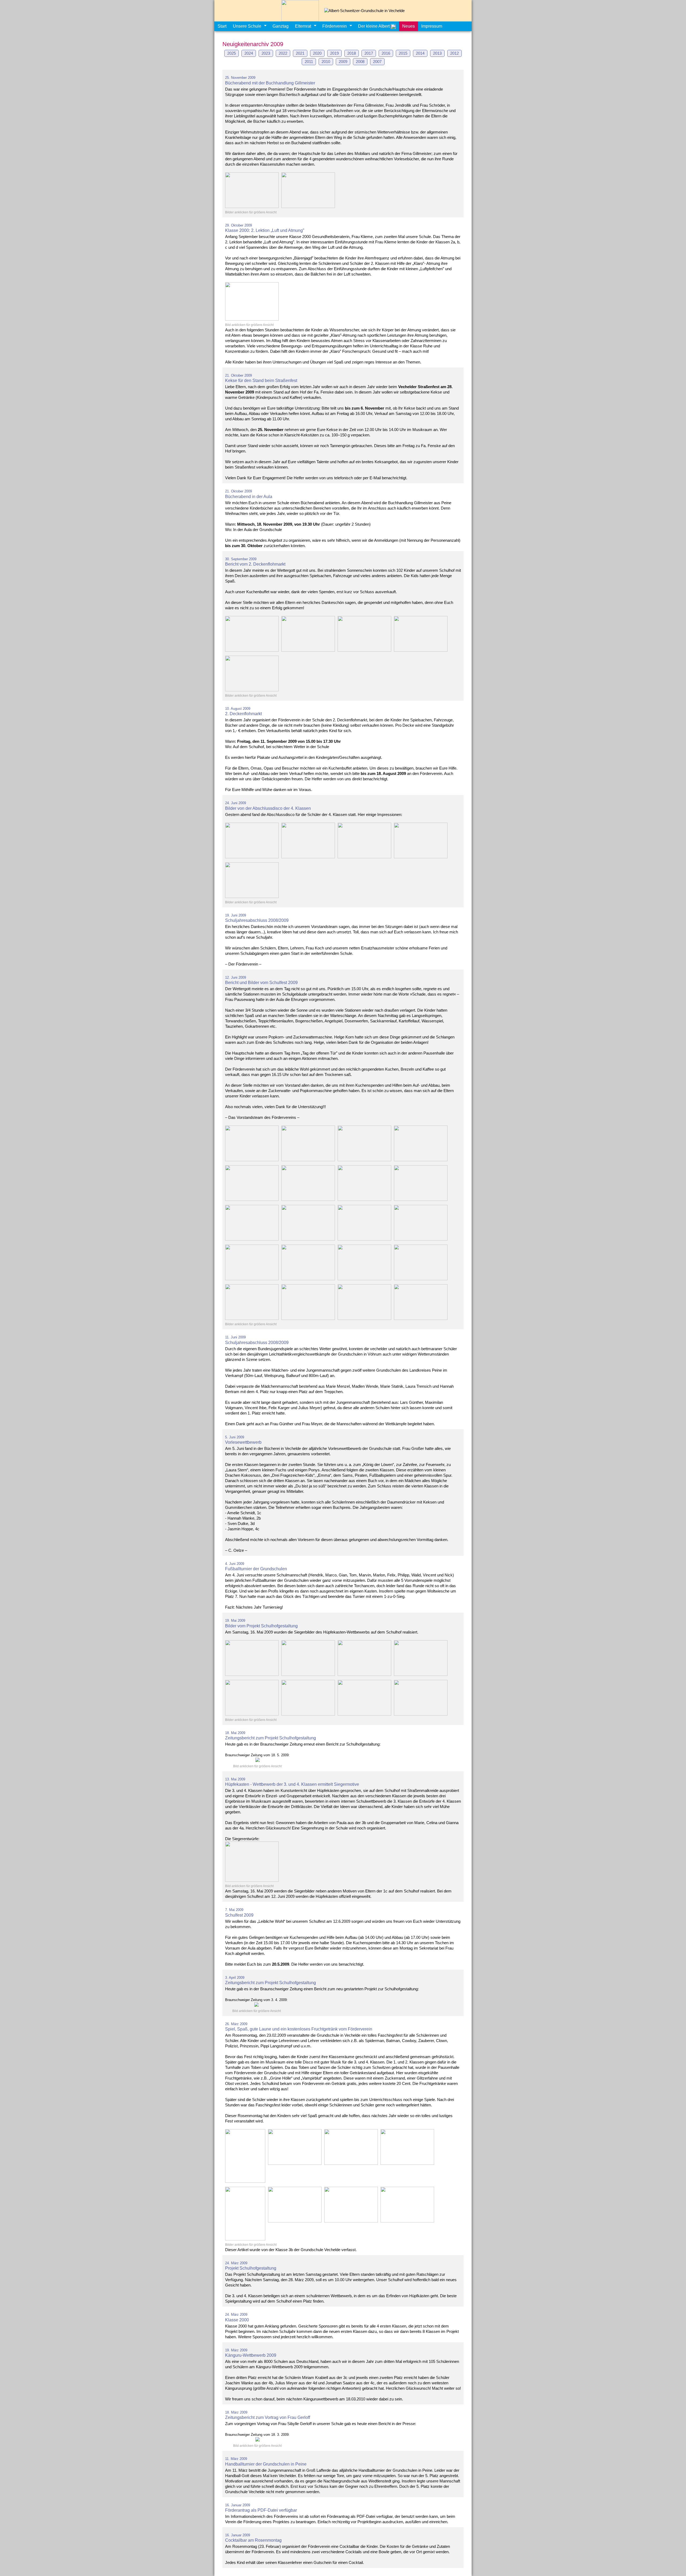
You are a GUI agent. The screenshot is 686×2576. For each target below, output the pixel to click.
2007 (377, 62)
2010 (326, 62)
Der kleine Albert (374, 26)
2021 (300, 53)
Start (222, 26)
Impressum (432, 26)
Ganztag (281, 26)
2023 (266, 53)
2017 (369, 53)
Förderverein (335, 26)
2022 (283, 53)
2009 (343, 62)
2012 (454, 53)
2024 (249, 53)
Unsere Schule (247, 26)
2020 (317, 53)
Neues (409, 26)
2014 (420, 53)
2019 (334, 53)
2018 (352, 53)
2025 (232, 53)
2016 (386, 53)
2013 (437, 53)
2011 (309, 62)
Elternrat (303, 26)
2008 (360, 62)
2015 (403, 53)
